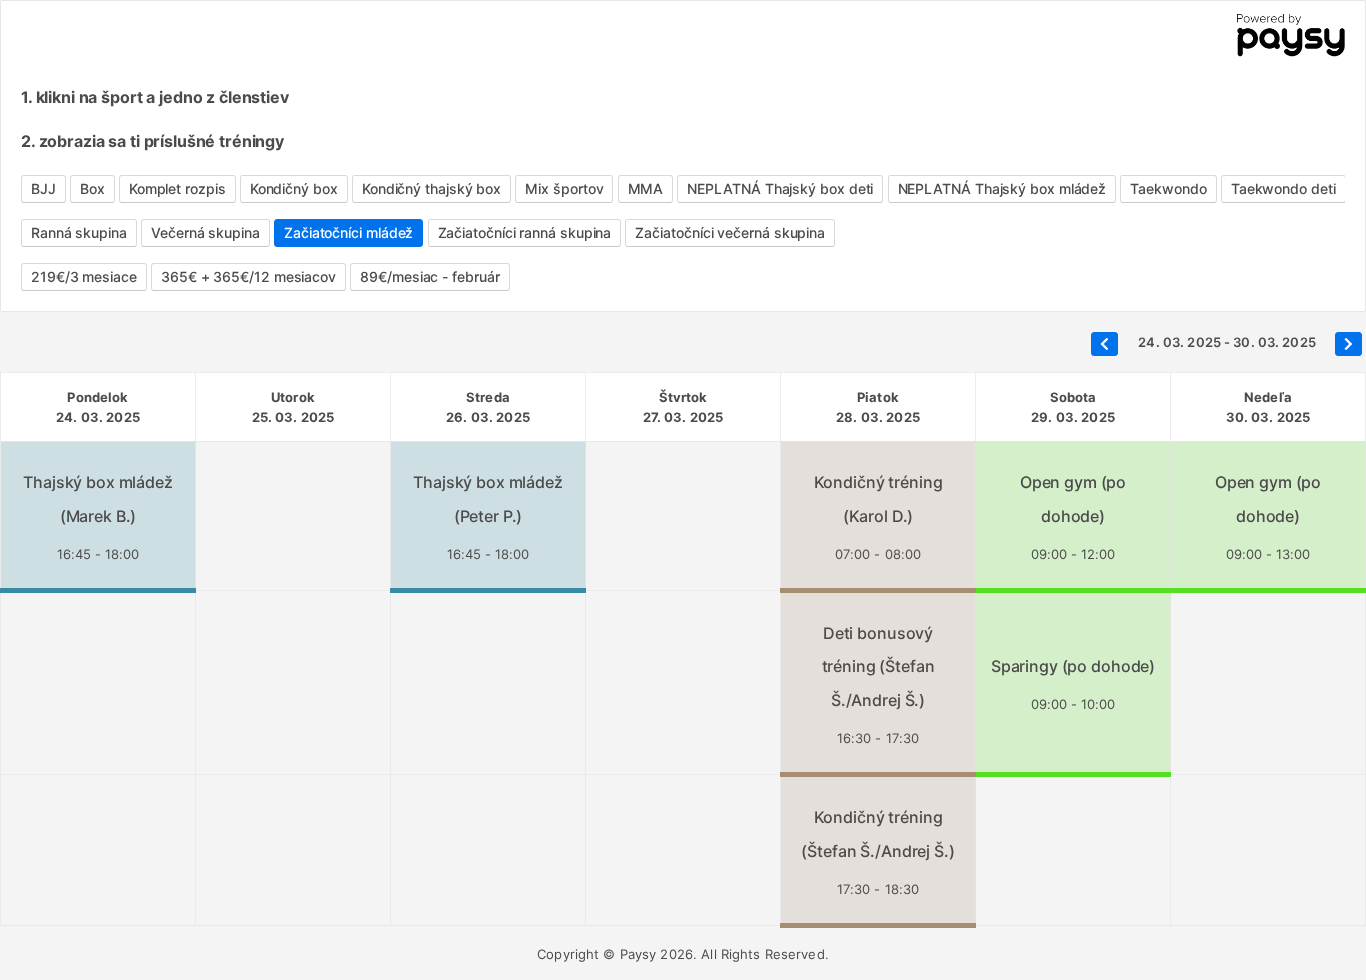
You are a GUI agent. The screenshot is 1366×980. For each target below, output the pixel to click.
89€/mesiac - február (429, 276)
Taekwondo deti (1283, 188)
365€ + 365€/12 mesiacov (248, 276)
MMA (646, 188)
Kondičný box (294, 188)
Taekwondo (1168, 188)
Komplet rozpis (177, 188)
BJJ (43, 188)
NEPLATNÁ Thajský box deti (780, 188)
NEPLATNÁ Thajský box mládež (1002, 188)
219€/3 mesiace (84, 276)
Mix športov (564, 188)
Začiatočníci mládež (348, 232)
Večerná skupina (205, 232)
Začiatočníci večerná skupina (730, 232)
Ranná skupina (79, 232)
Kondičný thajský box (431, 188)
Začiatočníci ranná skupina (525, 232)
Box (92, 188)
